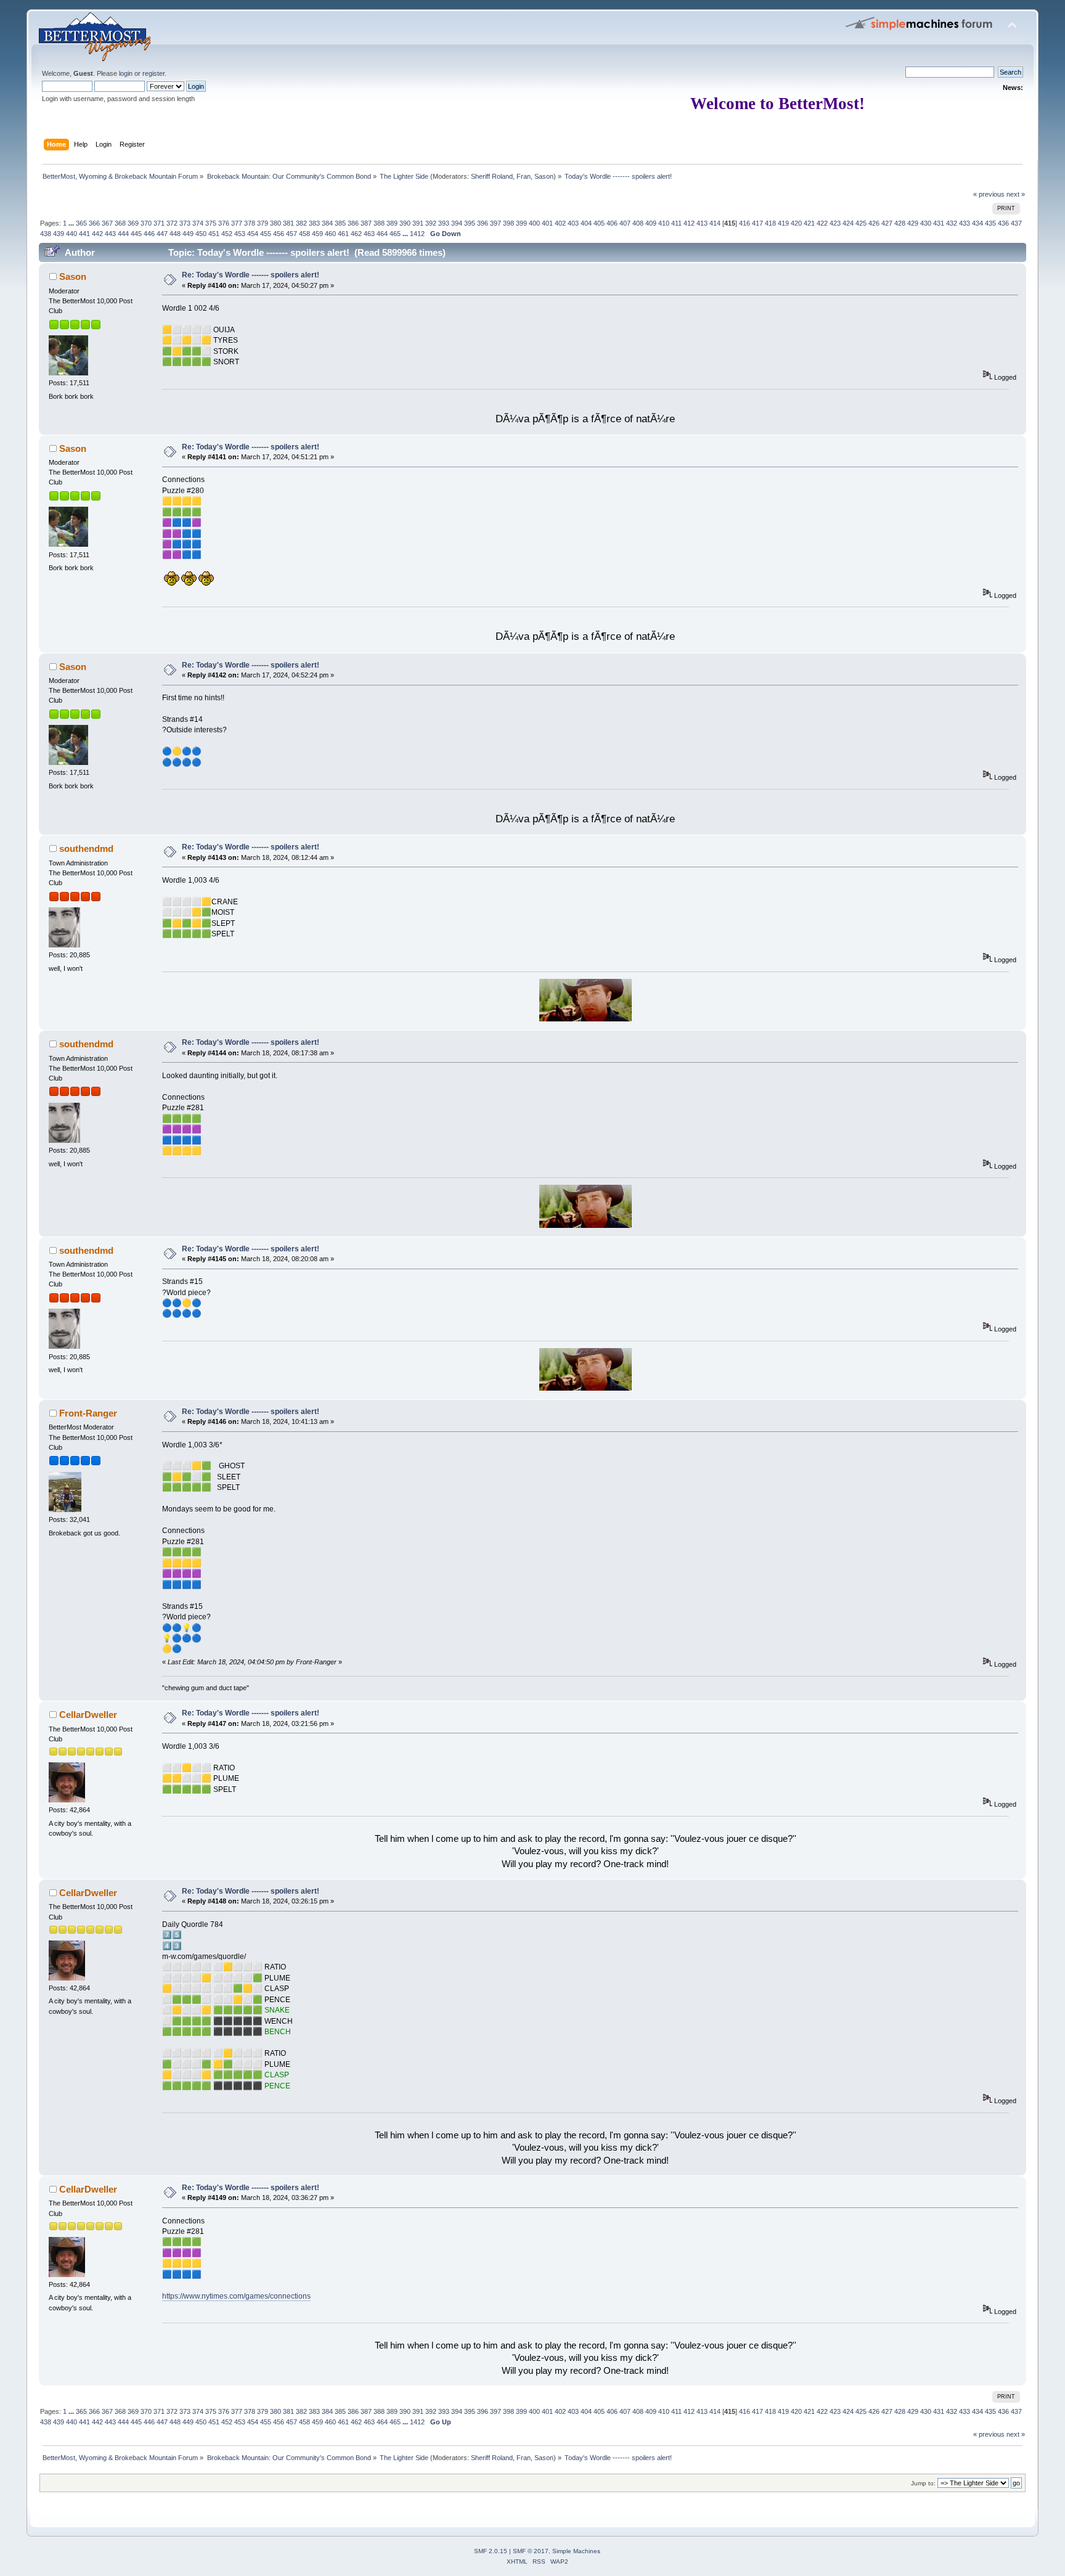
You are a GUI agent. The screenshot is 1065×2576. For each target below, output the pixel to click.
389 (392, 223)
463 (369, 234)
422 (822, 223)
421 (809, 223)
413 (702, 223)
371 (159, 223)
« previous (989, 194)
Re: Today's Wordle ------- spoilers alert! (251, 275)
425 (861, 223)
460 (330, 234)
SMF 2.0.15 (491, 2551)
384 (327, 223)
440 (71, 234)
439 (59, 234)
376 (224, 223)
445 (136, 234)
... (72, 223)
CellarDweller (88, 1715)
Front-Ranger (88, 1413)
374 (198, 223)
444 (123, 234)
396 (483, 223)
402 (560, 223)
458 (304, 234)
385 (340, 223)
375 (211, 223)
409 (651, 223)
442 (97, 234)
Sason (544, 176)
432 (952, 223)
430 (926, 223)
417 (757, 223)
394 (457, 223)
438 (46, 234)
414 (715, 223)
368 (120, 223)
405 (599, 223)
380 (275, 223)
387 (366, 223)
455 (266, 234)
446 (149, 234)
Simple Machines (576, 2551)
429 (913, 223)
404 (586, 223)
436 (1003, 223)
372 (172, 223)
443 (110, 234)
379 (263, 223)
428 (900, 223)
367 (107, 223)
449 (188, 234)
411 (676, 223)
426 (874, 223)
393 (444, 223)
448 (175, 234)
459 (317, 234)
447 (162, 234)
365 (81, 223)
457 (292, 234)
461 (343, 234)
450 (201, 234)
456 (279, 234)
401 (547, 223)
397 (496, 223)
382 (301, 223)
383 (314, 223)
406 (612, 223)
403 (573, 223)
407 (625, 223)
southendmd (86, 848)
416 (745, 223)
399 (521, 223)
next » (1016, 194)
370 (146, 223)
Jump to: (923, 2483)
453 (240, 234)
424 (848, 223)
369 (133, 223)
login (126, 73)
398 (508, 223)
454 (253, 234)
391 (418, 223)
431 (939, 223)
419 (783, 223)
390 (405, 223)
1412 (417, 234)
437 (1016, 223)
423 (835, 223)
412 (689, 223)
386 (353, 223)
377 (237, 223)
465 (395, 234)
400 (534, 223)
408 (638, 223)
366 (94, 223)
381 (288, 223)
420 (796, 223)
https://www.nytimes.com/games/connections (236, 2296)
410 (664, 223)
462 (356, 234)
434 (977, 223)
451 (214, 234)
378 (250, 223)
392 (431, 223)
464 (382, 234)
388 (379, 223)
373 (185, 223)
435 (990, 223)
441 (84, 234)
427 (887, 223)
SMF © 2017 (531, 2551)
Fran (524, 176)
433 (965, 223)
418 (770, 223)
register (153, 73)
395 (470, 223)
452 (227, 234)
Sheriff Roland (492, 176)
